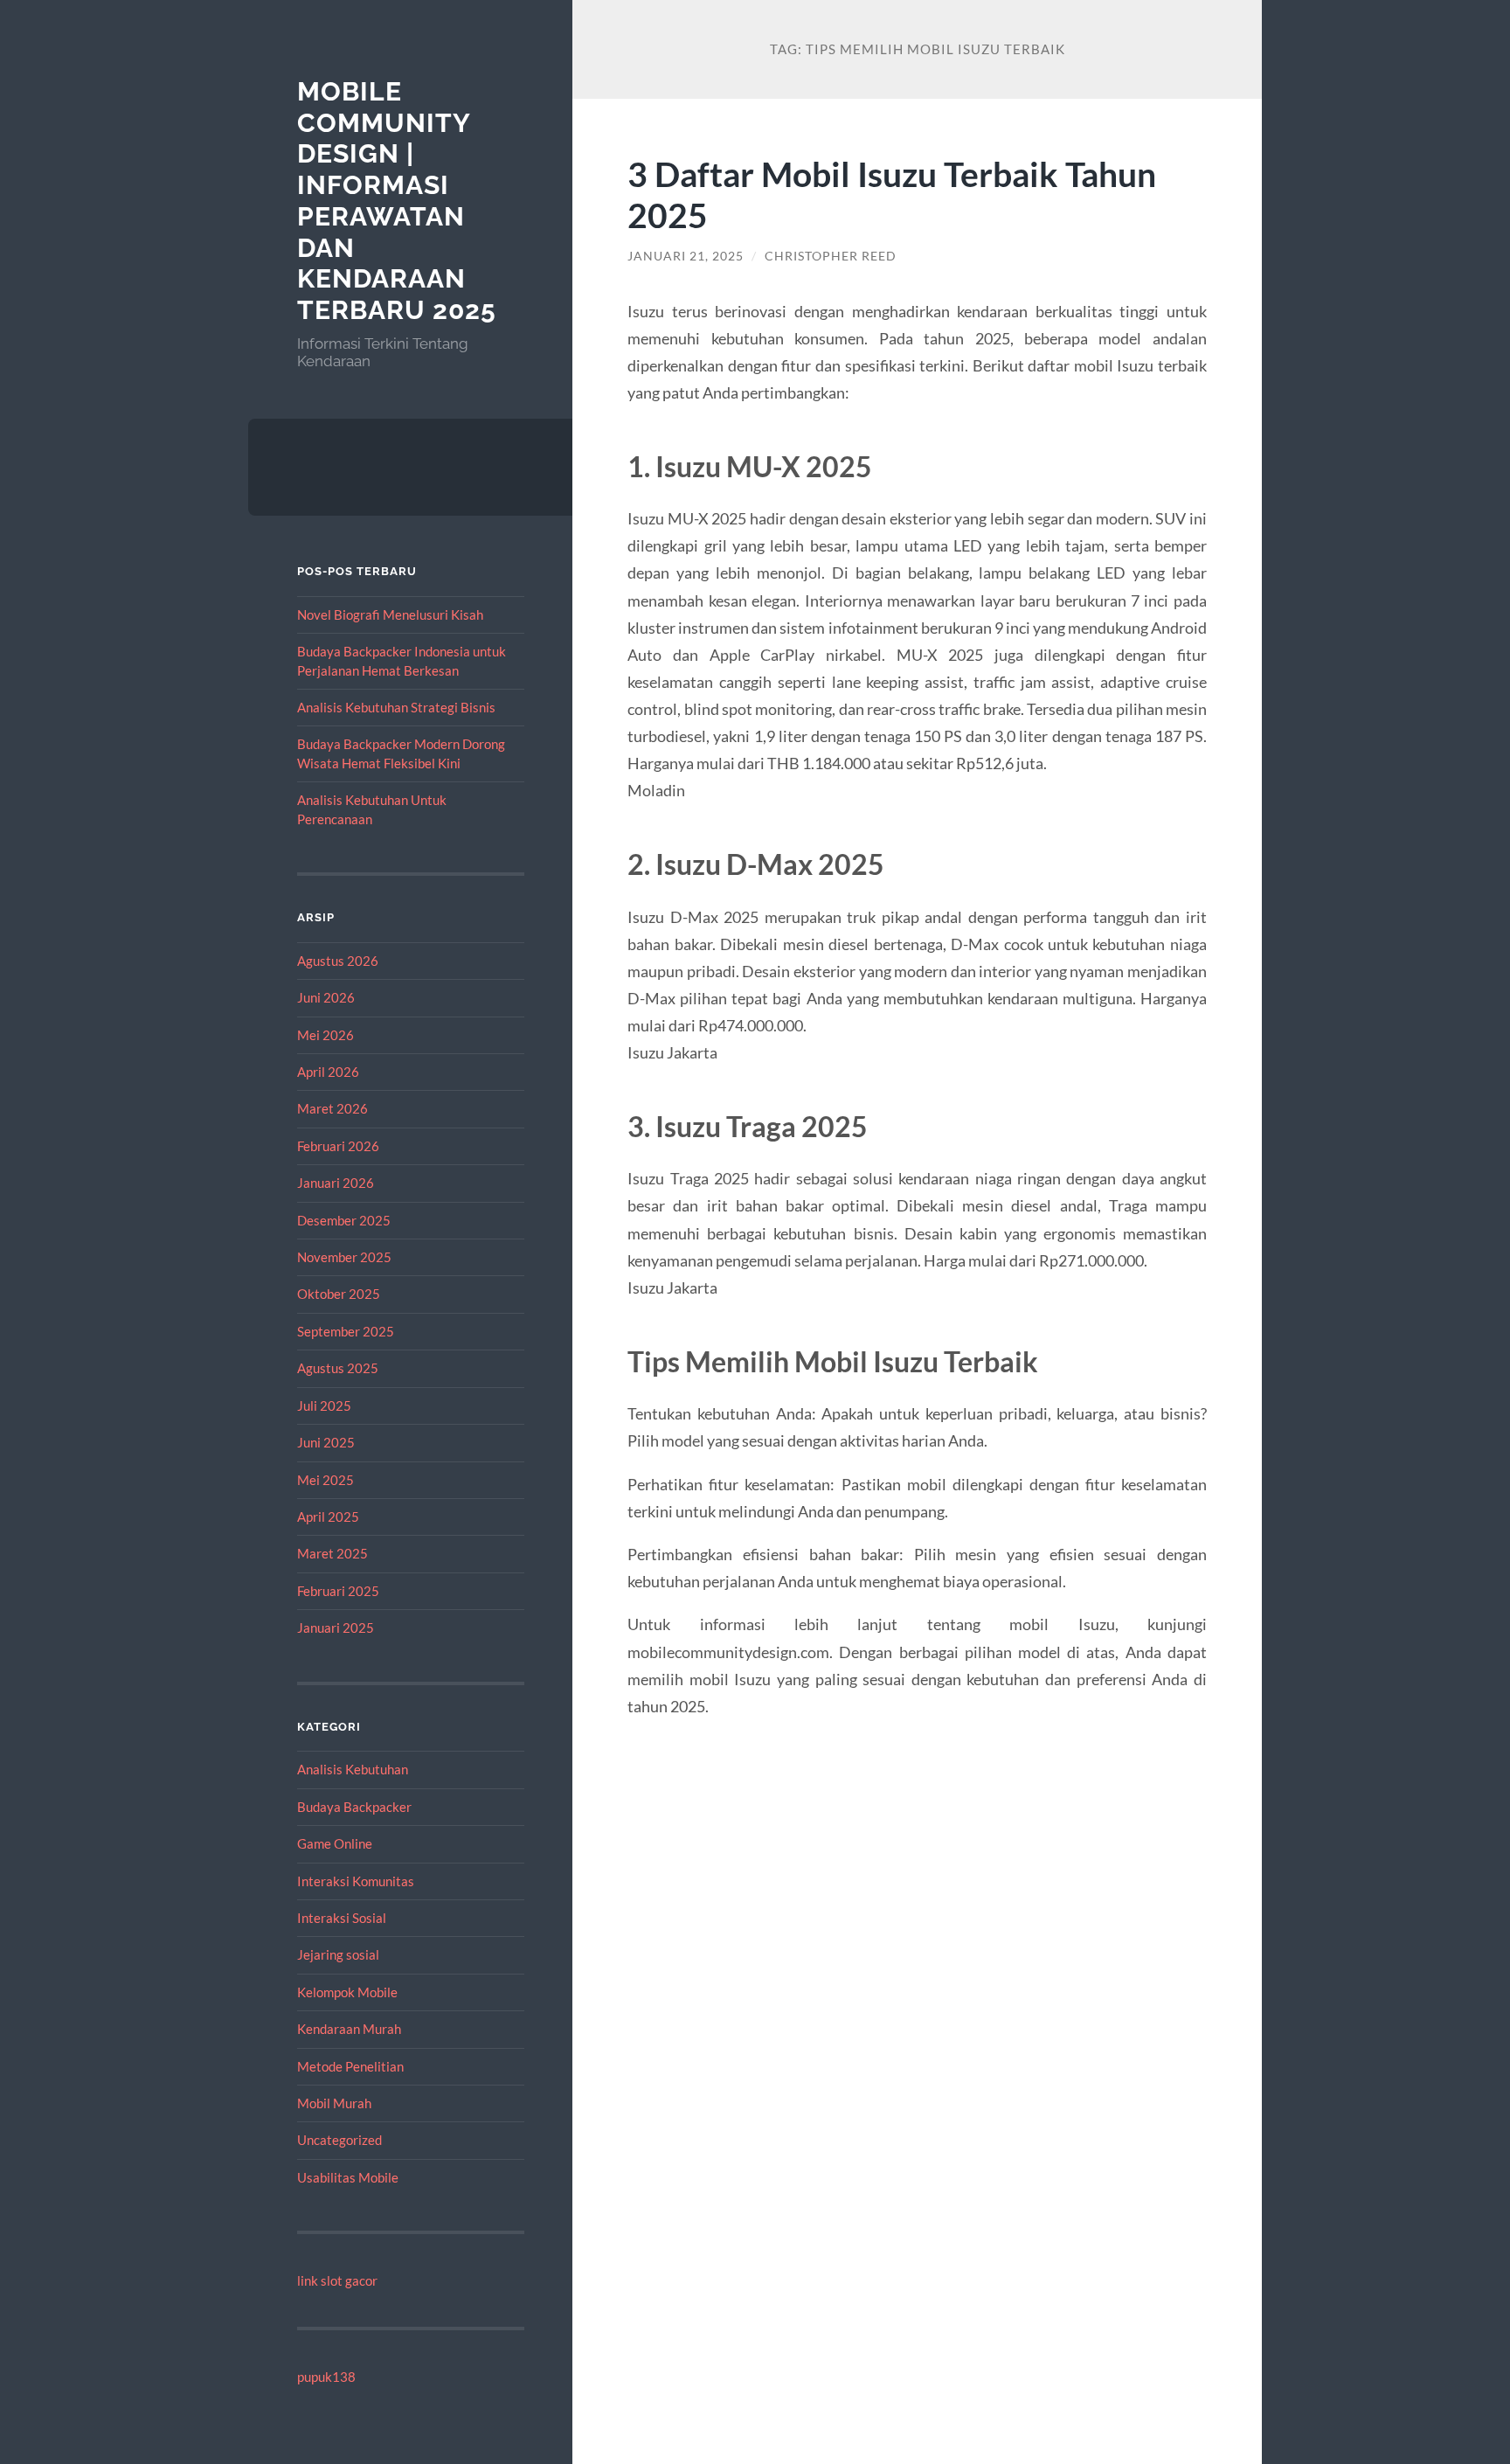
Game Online (335, 1843)
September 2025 (346, 1331)
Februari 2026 (338, 1146)
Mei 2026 (326, 1035)
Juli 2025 (324, 1406)
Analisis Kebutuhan (353, 1769)
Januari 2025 (336, 1628)
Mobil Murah (334, 2103)
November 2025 (344, 1257)
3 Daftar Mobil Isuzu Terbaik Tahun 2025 (892, 194)
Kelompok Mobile (347, 1992)
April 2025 (328, 1517)
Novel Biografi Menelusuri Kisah (390, 614)
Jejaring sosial (338, 1954)
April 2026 (328, 1072)
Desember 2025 (344, 1220)
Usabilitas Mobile (348, 2177)
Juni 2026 (326, 997)
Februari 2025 (338, 1591)
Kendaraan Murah (349, 2029)
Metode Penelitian (350, 2066)
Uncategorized (339, 2140)
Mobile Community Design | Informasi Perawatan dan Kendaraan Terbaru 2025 (397, 201)
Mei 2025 (326, 1480)
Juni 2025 (326, 1442)
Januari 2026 (336, 1183)
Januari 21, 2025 (686, 256)
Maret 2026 (332, 1108)
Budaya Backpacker (354, 1807)
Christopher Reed (831, 256)
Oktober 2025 (339, 1294)
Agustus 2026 (338, 961)
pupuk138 (326, 2377)
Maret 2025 (332, 1553)
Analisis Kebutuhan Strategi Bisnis (396, 707)
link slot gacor (337, 2280)
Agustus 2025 (338, 1368)
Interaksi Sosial (342, 1918)
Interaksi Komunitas (356, 1881)
